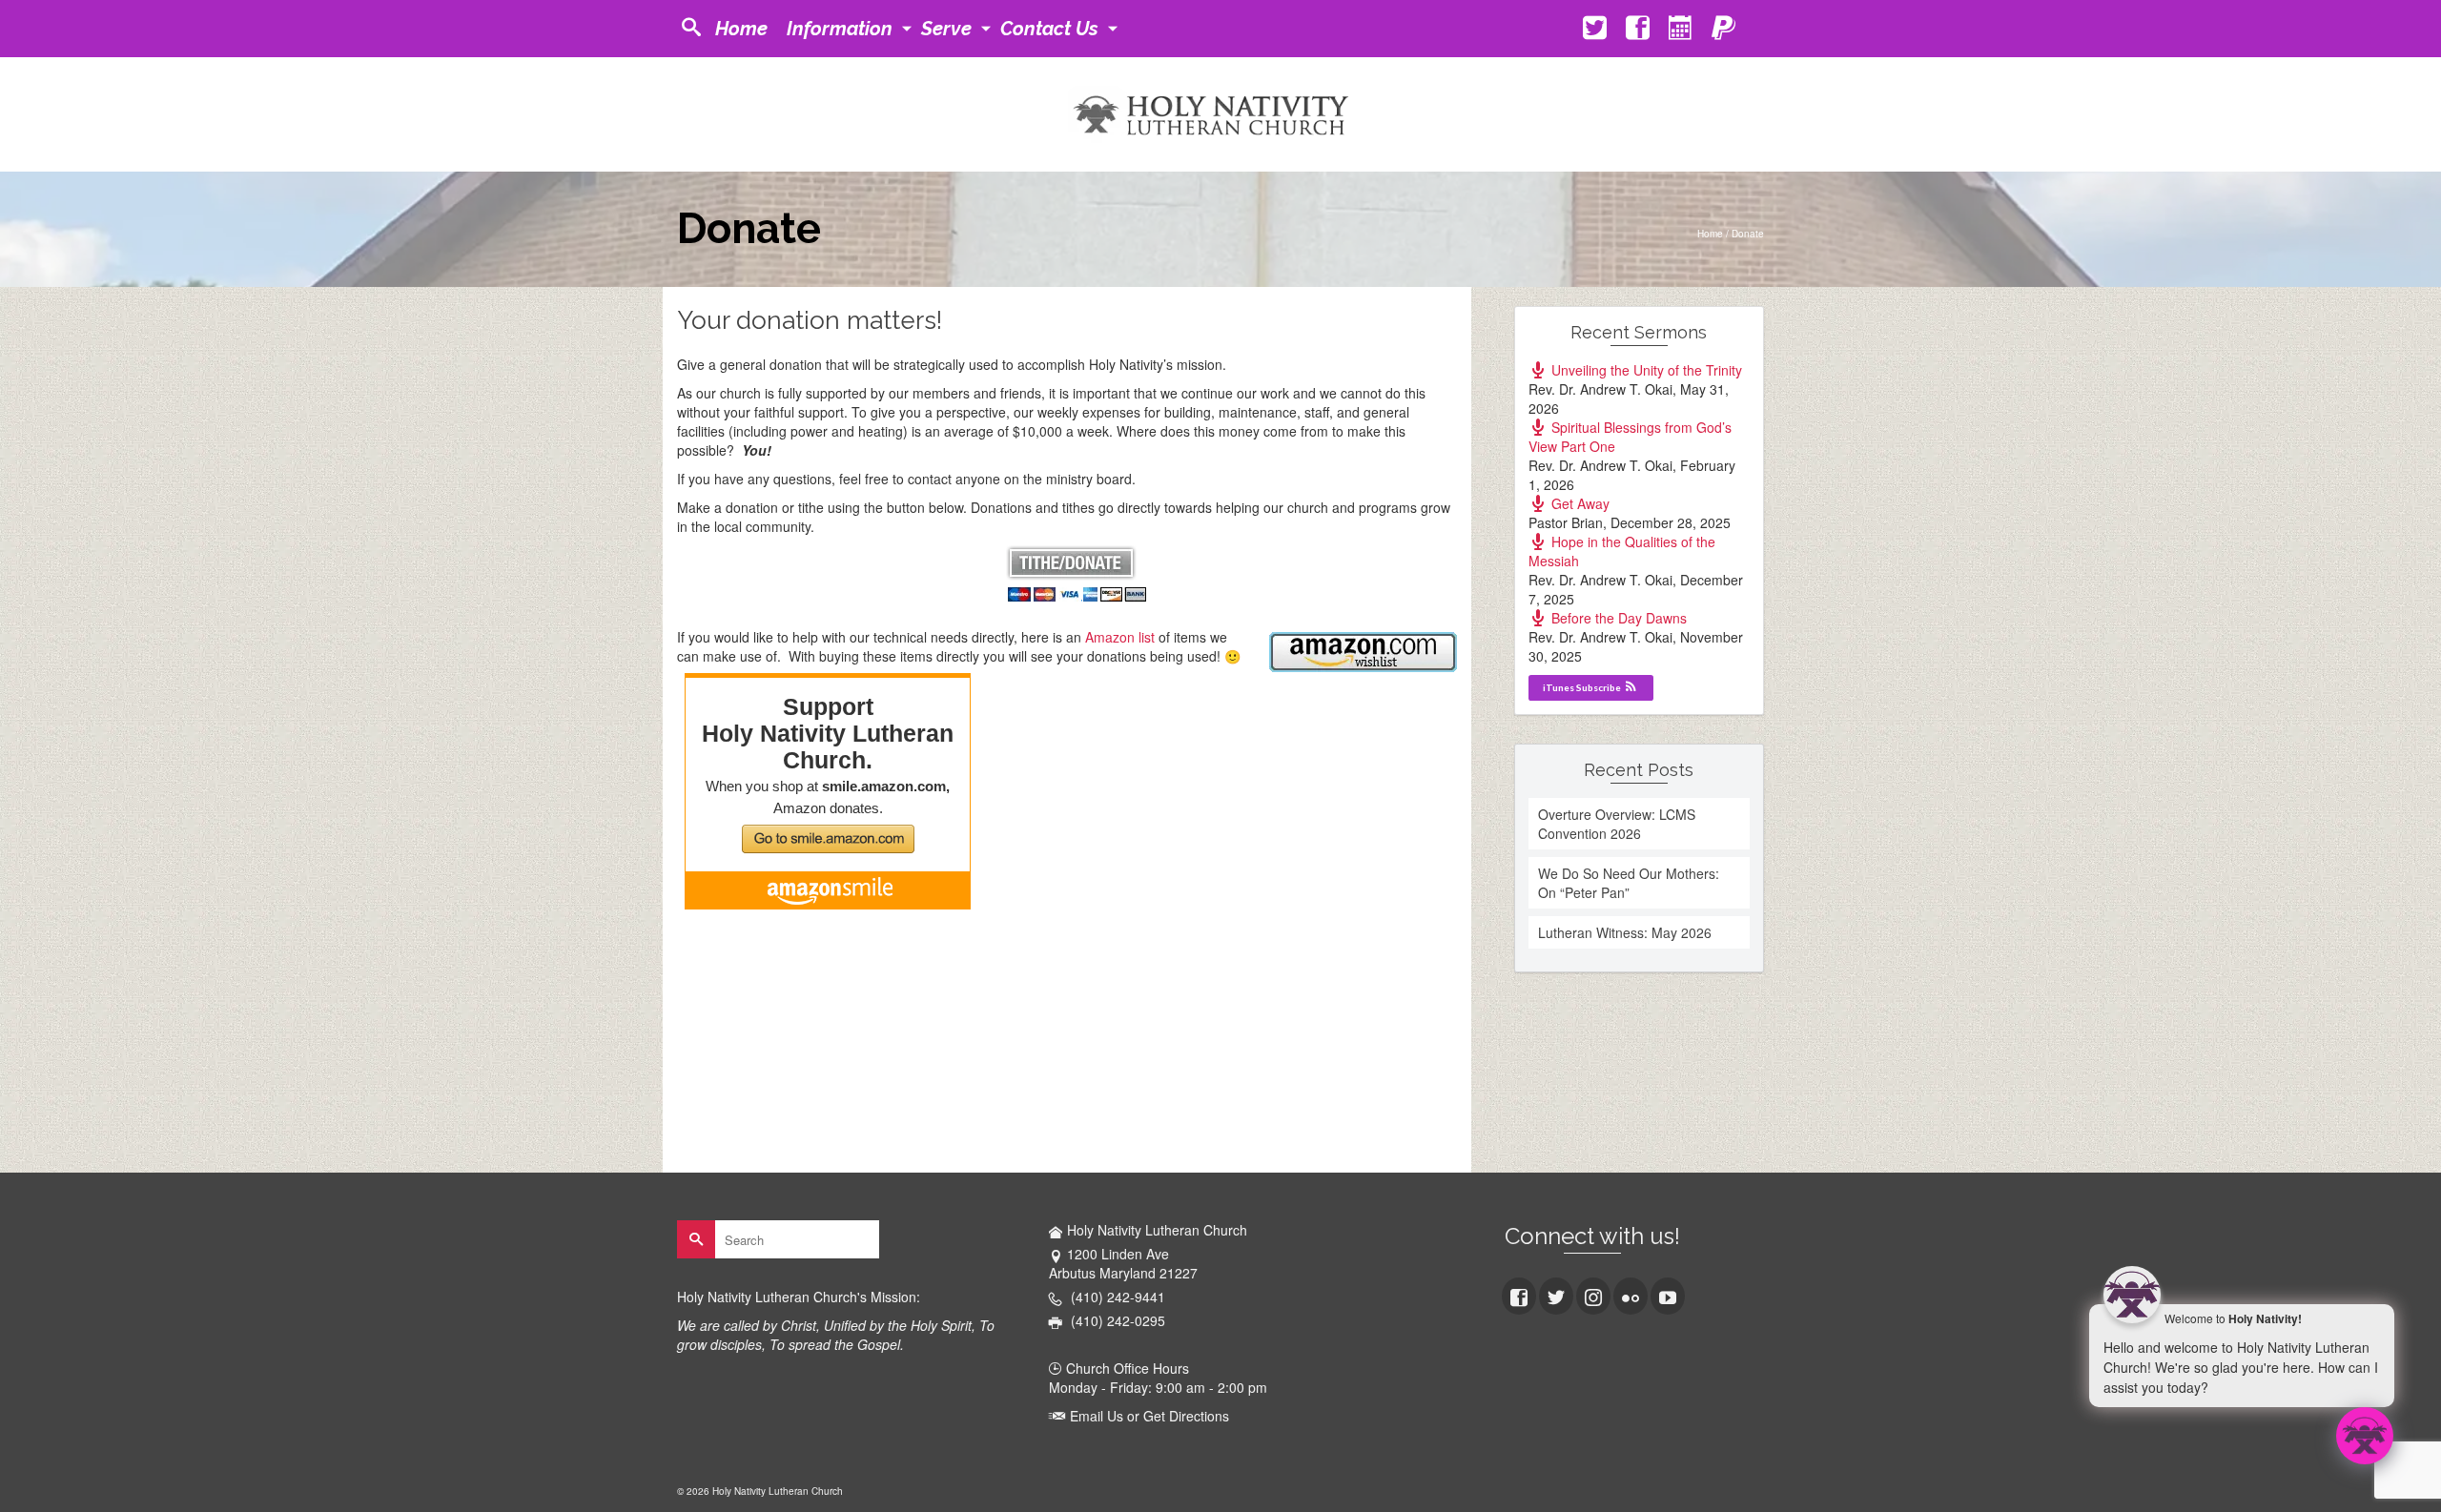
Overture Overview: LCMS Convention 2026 (1617, 824)
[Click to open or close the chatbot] (2365, 1436)
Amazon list (1120, 637)
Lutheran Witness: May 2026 (1625, 932)
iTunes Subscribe (1583, 687)
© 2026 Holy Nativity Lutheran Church (760, 1491)
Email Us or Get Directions (1148, 1416)
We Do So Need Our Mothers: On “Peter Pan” (1629, 883)
